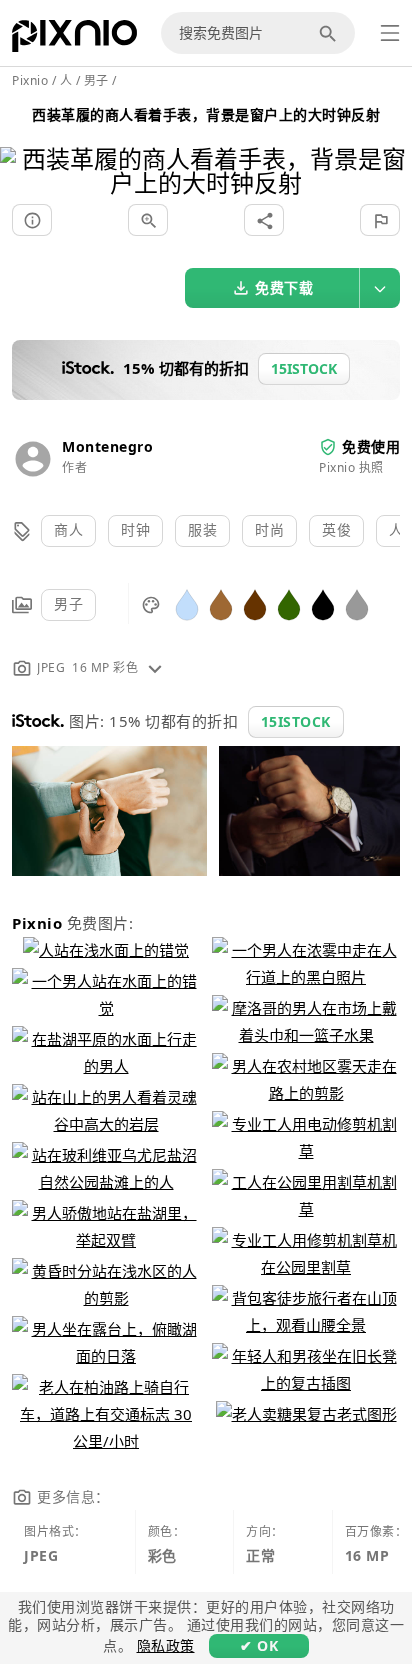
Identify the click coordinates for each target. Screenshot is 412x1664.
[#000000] (323, 603)
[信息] (32, 220)
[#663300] (255, 603)
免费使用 (371, 446)
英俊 (336, 529)
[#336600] (289, 603)
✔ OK (259, 1645)
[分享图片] (264, 220)
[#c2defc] (187, 603)
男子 (68, 603)
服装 (202, 529)
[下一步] (389, 145)
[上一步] (22, 145)
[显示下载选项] (380, 288)
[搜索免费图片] (331, 33)
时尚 (269, 529)
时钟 (135, 529)
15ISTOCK (296, 721)
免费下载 (284, 287)
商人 (68, 529)
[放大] (148, 220)
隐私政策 (166, 1645)
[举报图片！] (380, 220)
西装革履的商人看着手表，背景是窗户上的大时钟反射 (206, 114)
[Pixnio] (74, 40)
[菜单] (390, 33)
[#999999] (357, 603)
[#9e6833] (221, 603)
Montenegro (107, 446)
